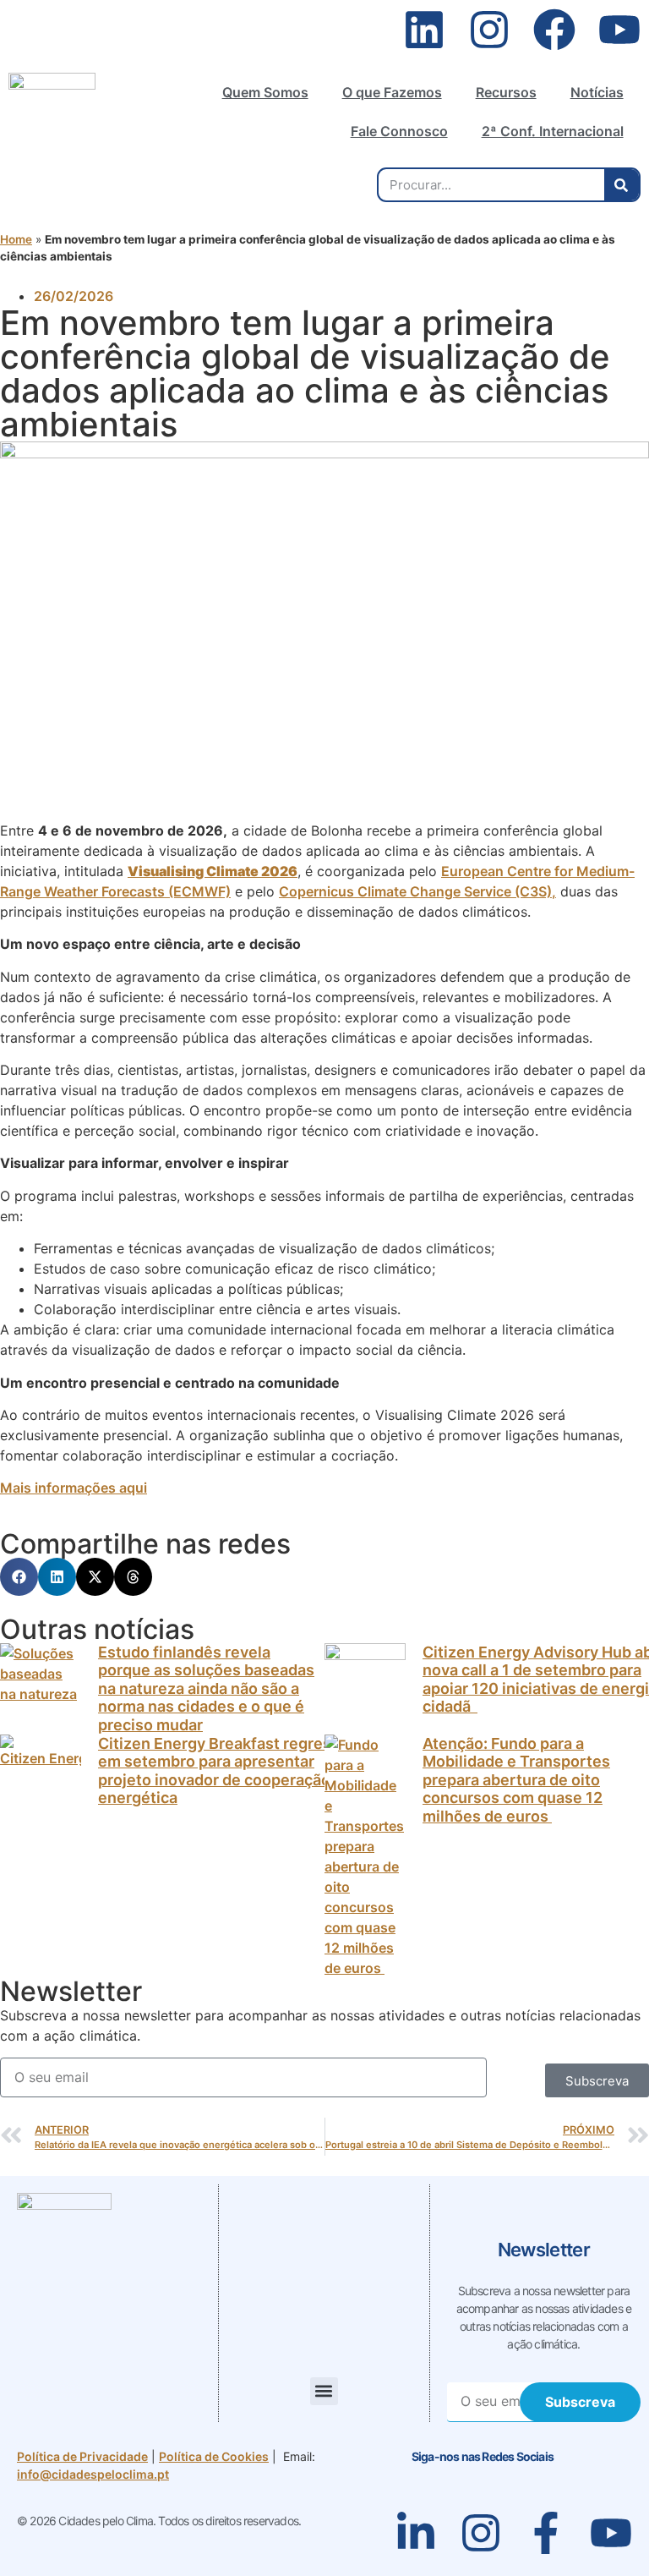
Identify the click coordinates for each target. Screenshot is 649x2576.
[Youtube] (619, 30)
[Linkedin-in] (416, 2533)
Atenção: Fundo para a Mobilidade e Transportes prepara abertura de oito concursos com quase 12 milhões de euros (516, 1780)
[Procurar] (622, 185)
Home (16, 239)
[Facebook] (554, 30)
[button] (19, 1577)
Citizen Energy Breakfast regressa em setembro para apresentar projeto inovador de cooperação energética (223, 1771)
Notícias (597, 92)
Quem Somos (265, 92)
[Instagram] (489, 30)
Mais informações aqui (74, 1488)
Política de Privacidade (82, 2456)
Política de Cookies (214, 2456)
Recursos (506, 92)
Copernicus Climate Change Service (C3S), (417, 891)
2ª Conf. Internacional (553, 131)
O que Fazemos (392, 92)
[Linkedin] (424, 30)
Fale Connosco (399, 131)
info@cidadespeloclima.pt (93, 2474)
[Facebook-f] (546, 2533)
